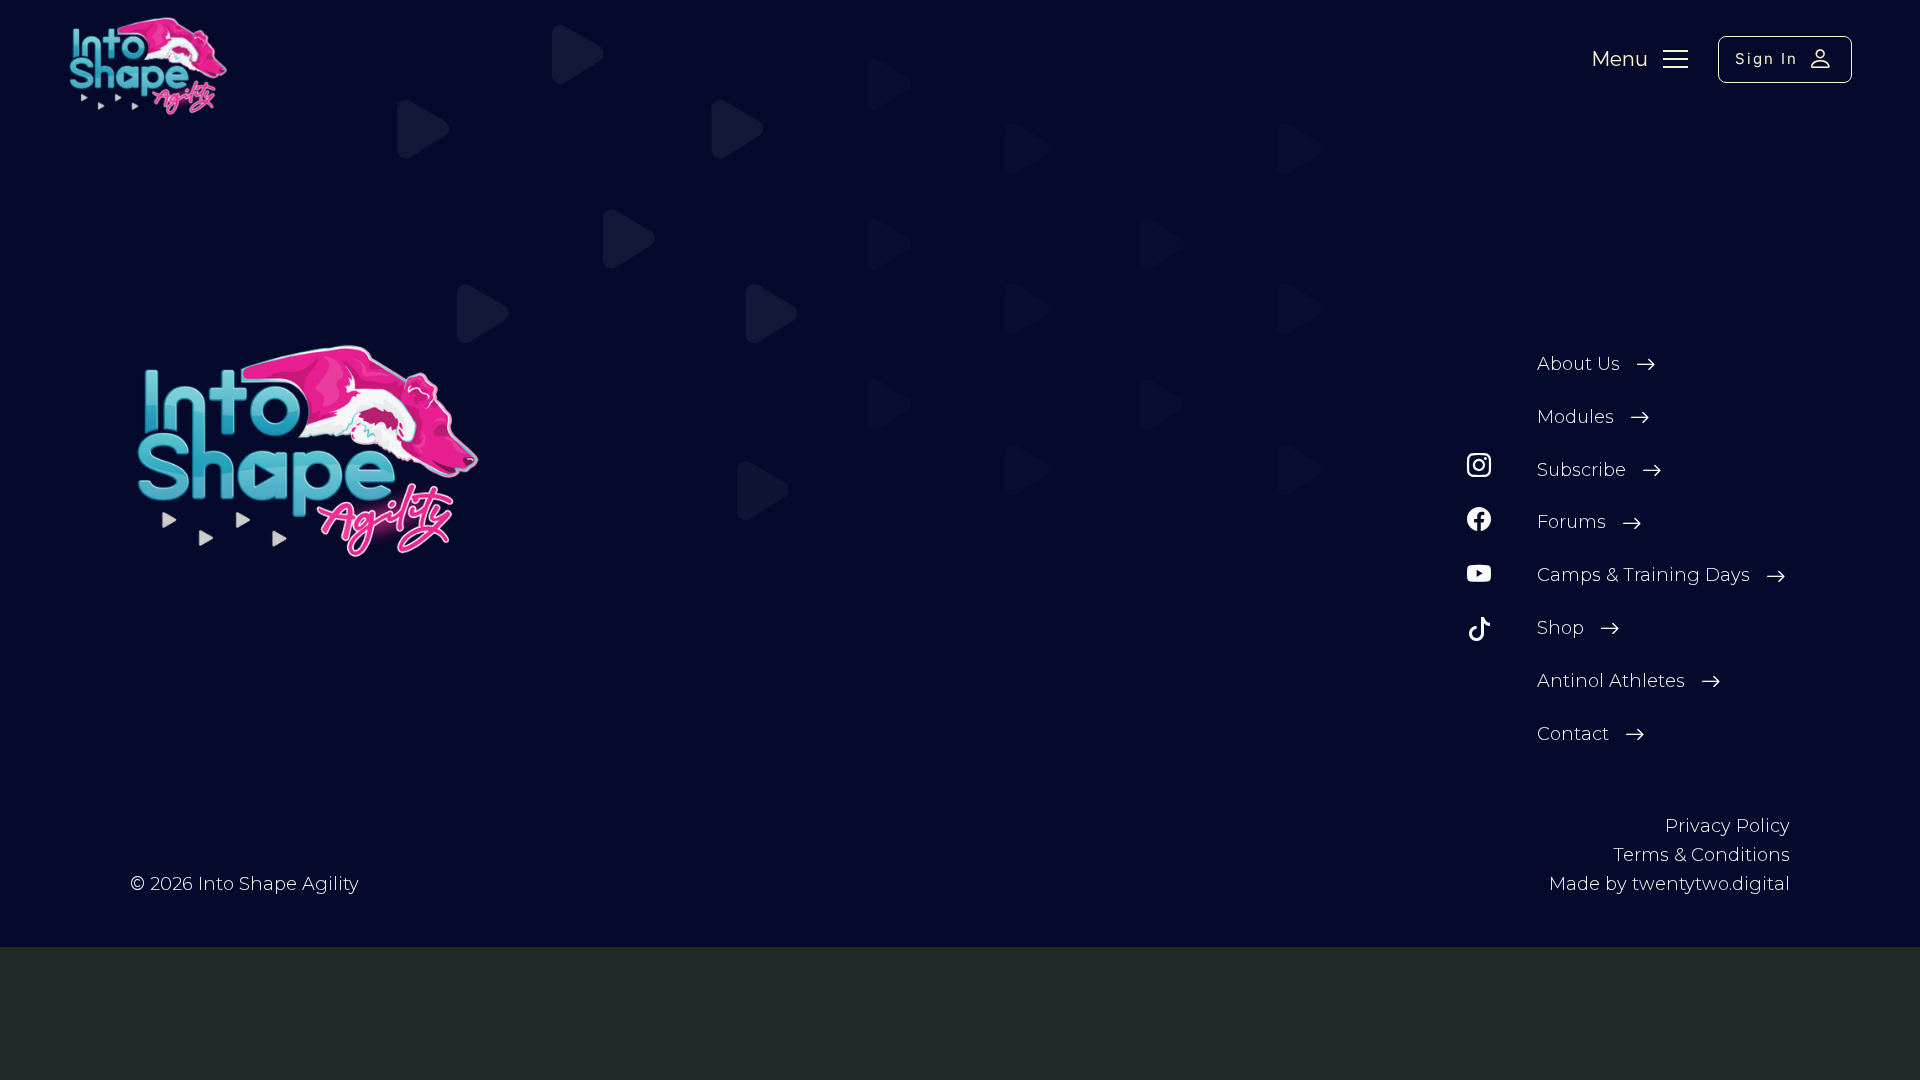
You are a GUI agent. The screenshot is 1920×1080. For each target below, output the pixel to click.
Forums (1571, 522)
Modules (1575, 417)
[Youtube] (1479, 574)
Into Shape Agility (278, 884)
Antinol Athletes (1611, 681)
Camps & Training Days (1643, 575)
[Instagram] (1479, 465)
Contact (1573, 734)
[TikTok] (1479, 629)
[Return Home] (308, 451)
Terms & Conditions (1701, 855)
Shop (1560, 628)
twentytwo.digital (1711, 884)
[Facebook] (1479, 519)
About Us (1578, 364)
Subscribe (1581, 470)
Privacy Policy (1727, 826)
